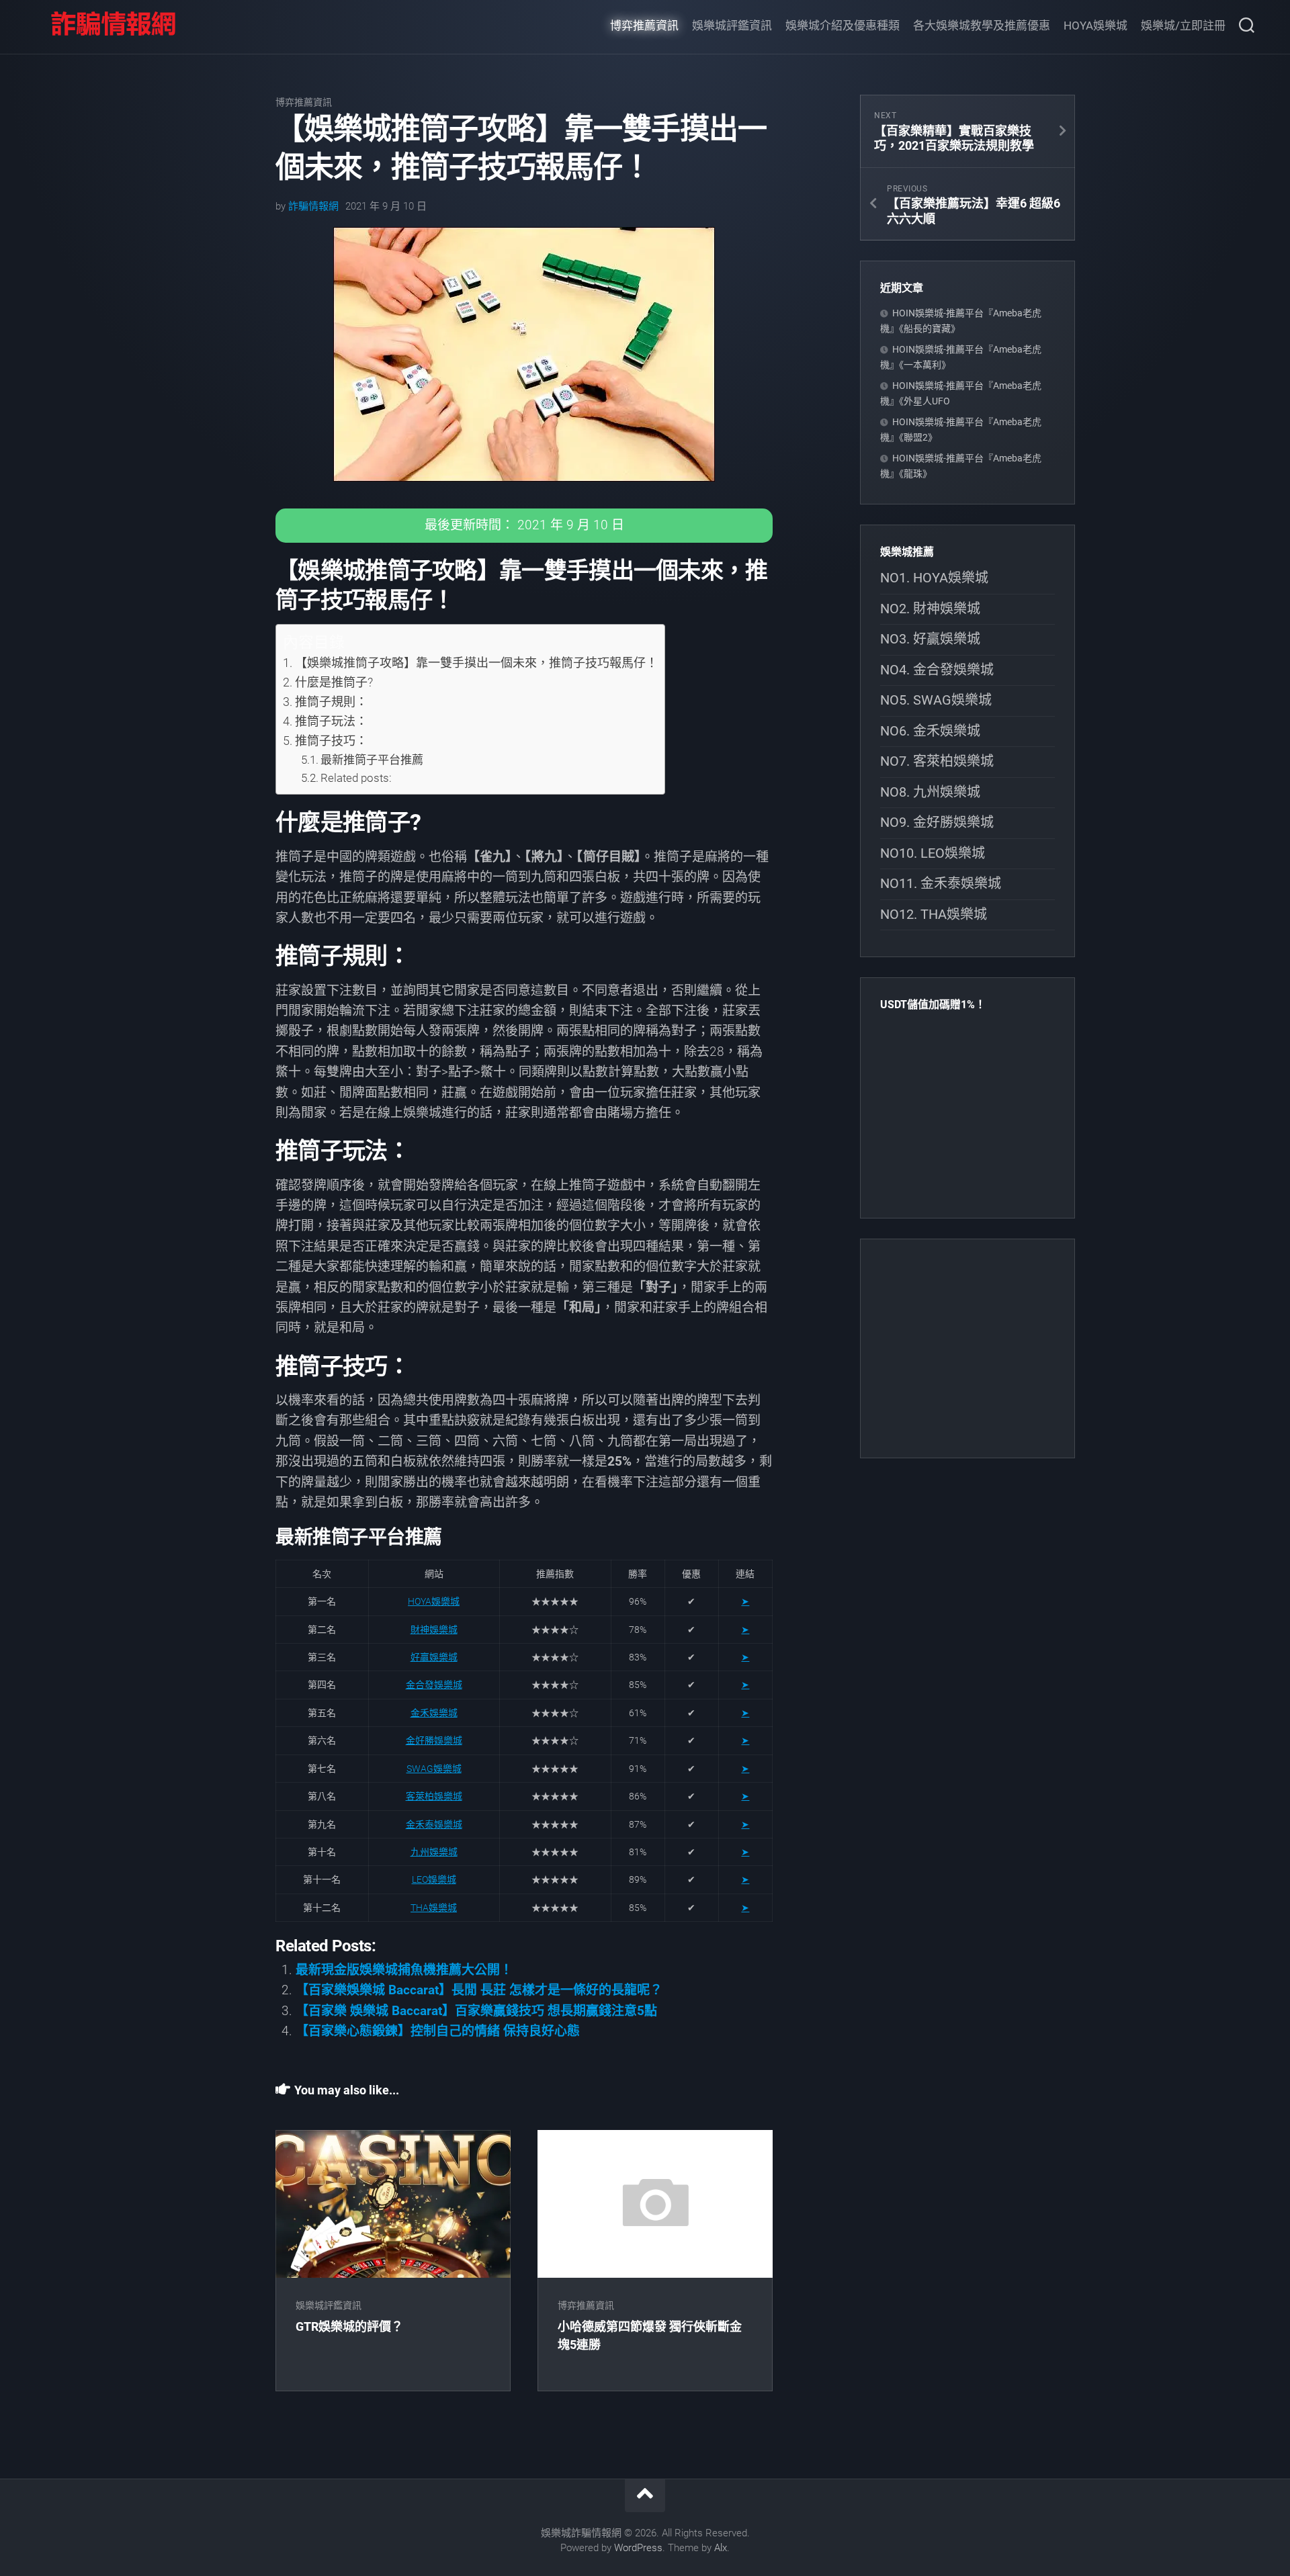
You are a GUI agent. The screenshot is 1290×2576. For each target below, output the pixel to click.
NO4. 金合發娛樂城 (937, 670)
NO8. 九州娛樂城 (930, 792)
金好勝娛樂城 (434, 1740)
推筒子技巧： (331, 741)
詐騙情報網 (313, 206)
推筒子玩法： (331, 721)
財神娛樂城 (434, 1630)
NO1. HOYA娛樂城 (934, 578)
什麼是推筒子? (334, 682)
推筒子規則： (331, 702)
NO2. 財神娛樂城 (930, 609)
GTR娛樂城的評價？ (349, 2326)
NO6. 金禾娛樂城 (930, 731)
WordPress (638, 2548)
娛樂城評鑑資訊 (732, 26)
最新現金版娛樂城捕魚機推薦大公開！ (404, 1970)
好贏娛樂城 (434, 1657)
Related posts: (356, 778)
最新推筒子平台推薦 (372, 760)
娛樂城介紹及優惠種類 (843, 26)
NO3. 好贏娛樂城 (930, 639)
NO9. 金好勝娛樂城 (937, 822)
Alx (721, 2548)
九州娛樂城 (434, 1852)
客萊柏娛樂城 (434, 1796)
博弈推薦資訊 (644, 26)
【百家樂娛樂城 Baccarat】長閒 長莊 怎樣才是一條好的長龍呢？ (479, 1990)
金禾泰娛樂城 (434, 1824)
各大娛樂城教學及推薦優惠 (982, 26)
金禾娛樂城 (434, 1713)
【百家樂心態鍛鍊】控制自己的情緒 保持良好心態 (438, 2031)
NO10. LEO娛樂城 (933, 853)
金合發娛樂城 (434, 1685)
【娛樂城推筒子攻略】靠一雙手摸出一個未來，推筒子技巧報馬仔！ (476, 663)
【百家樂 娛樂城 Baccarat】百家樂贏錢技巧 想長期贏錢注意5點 (476, 2011)
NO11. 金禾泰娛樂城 (941, 883)
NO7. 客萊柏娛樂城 (937, 761)
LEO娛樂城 (434, 1879)
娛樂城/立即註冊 (1183, 26)
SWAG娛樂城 (434, 1769)
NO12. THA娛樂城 (934, 914)
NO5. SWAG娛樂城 (936, 700)
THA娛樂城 (434, 1908)
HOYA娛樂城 (1095, 26)
